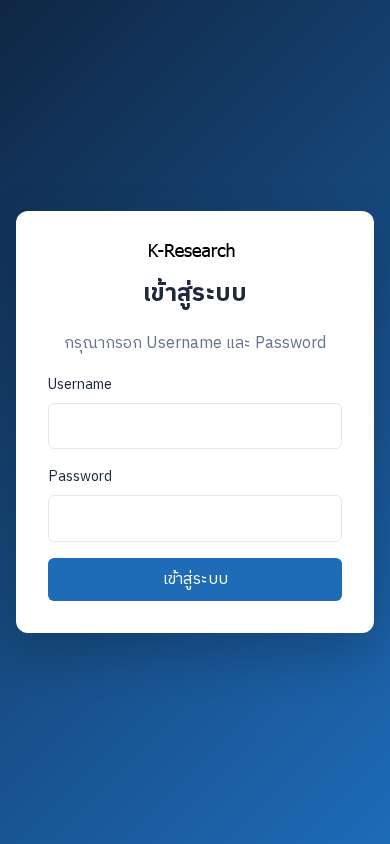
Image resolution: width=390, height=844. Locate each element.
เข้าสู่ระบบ (195, 579)
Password (80, 477)
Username (80, 385)
